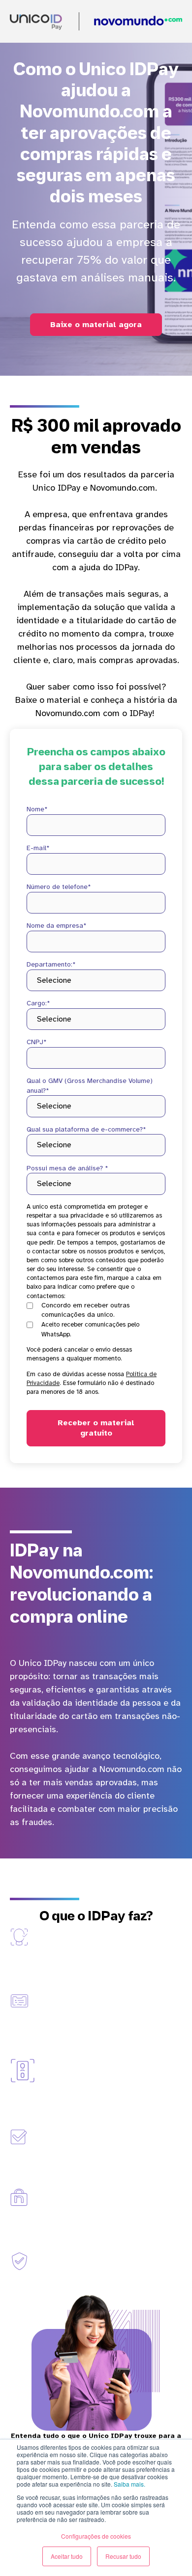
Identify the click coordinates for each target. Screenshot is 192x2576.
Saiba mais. (129, 2484)
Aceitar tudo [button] (67, 2556)
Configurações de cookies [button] (96, 2536)
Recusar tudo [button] (123, 2556)
